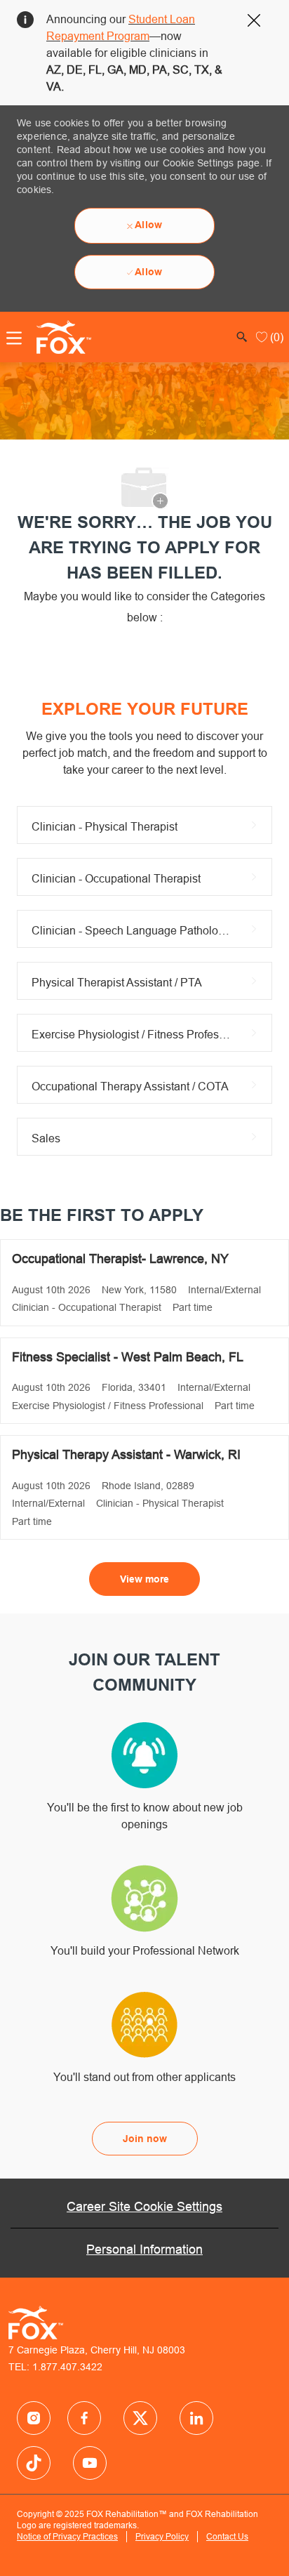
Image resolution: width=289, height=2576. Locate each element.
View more (144, 1579)
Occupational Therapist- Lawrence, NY (120, 1259)
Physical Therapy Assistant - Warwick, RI (126, 1454)
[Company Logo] (60, 336)
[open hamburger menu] (14, 338)
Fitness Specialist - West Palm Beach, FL (128, 1357)
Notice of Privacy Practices (67, 2536)
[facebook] (34, 2418)
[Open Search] (242, 337)
